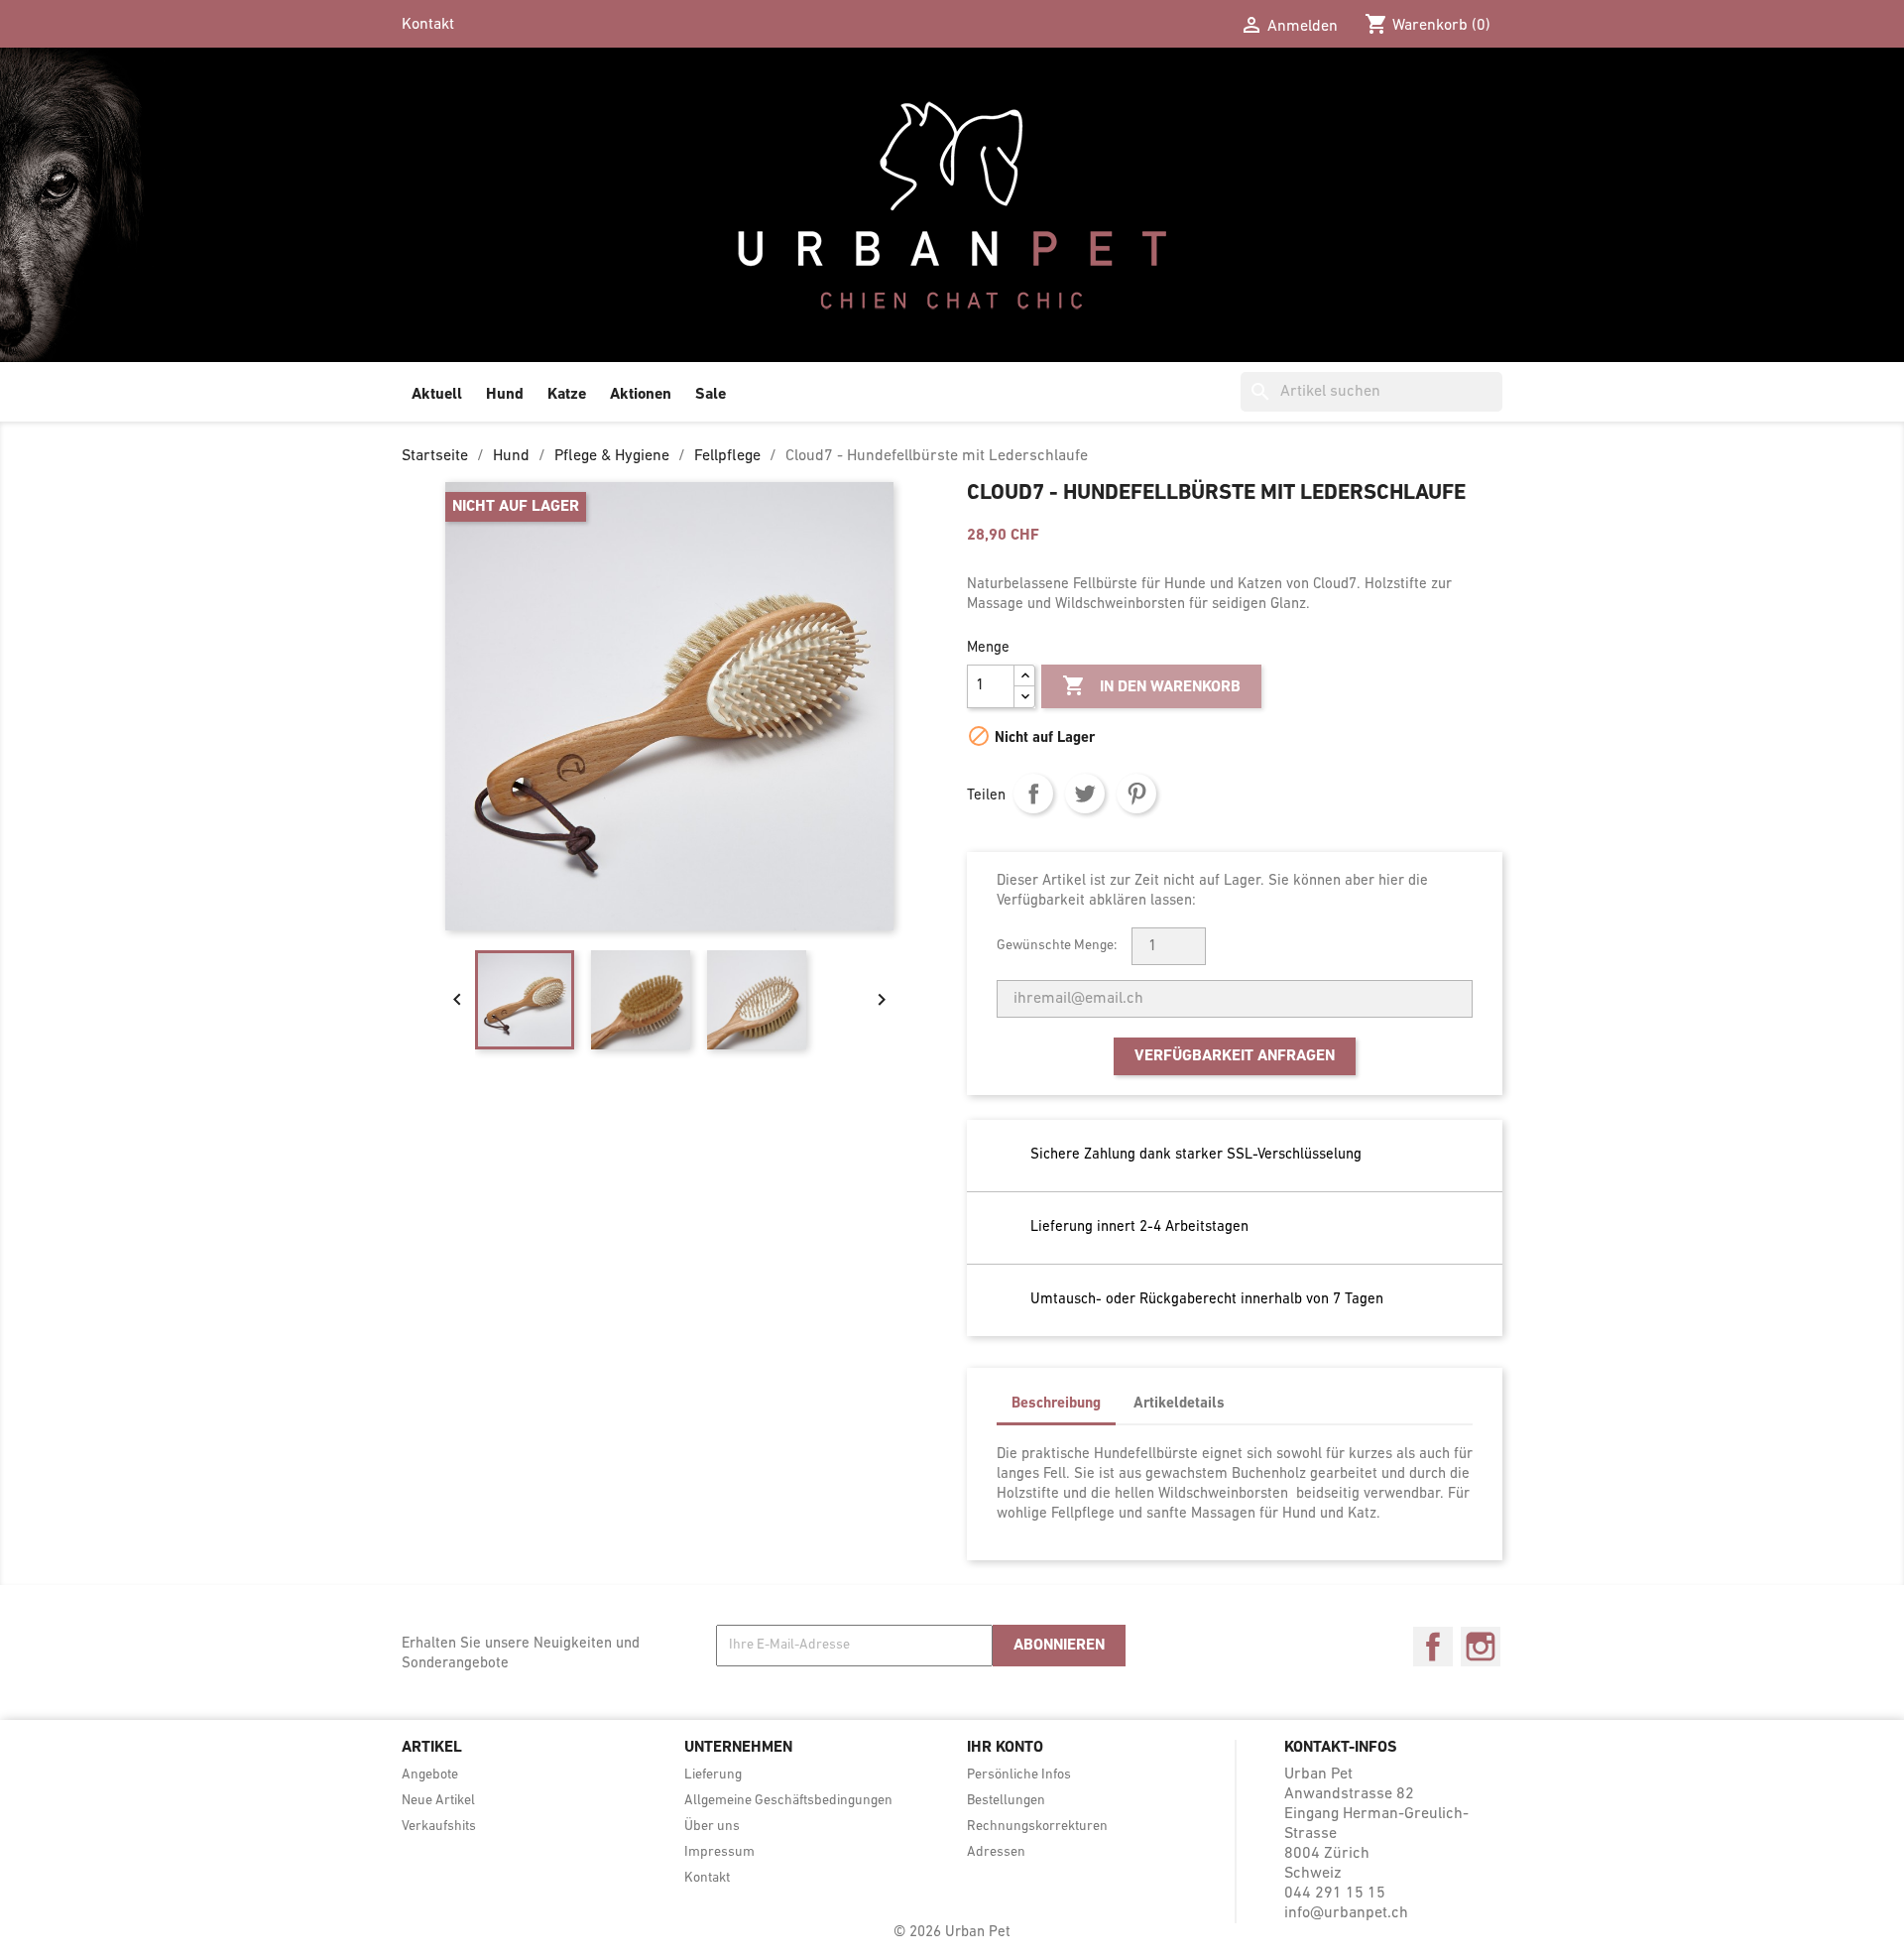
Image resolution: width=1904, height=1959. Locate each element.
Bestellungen (1006, 1801)
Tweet (1085, 794)
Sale (711, 395)
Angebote (430, 1775)
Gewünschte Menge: (1057, 946)
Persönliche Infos (1019, 1775)
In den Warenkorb (1151, 685)
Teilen (1033, 794)
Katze (567, 395)
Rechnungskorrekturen (1037, 1827)
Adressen (996, 1852)
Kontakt (428, 25)
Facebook (1433, 1647)
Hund (505, 395)
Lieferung (713, 1775)
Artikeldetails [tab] (1179, 1404)
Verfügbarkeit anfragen (1235, 1056)
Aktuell (437, 395)
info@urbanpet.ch (1346, 1913)
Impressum (719, 1852)
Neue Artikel (438, 1801)
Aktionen (641, 395)
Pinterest (1136, 794)
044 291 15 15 (1335, 1894)
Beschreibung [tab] (1056, 1404)
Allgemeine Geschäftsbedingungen (788, 1801)
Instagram (1481, 1647)
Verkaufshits (439, 1827)
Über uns (712, 1827)
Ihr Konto (1005, 1748)
